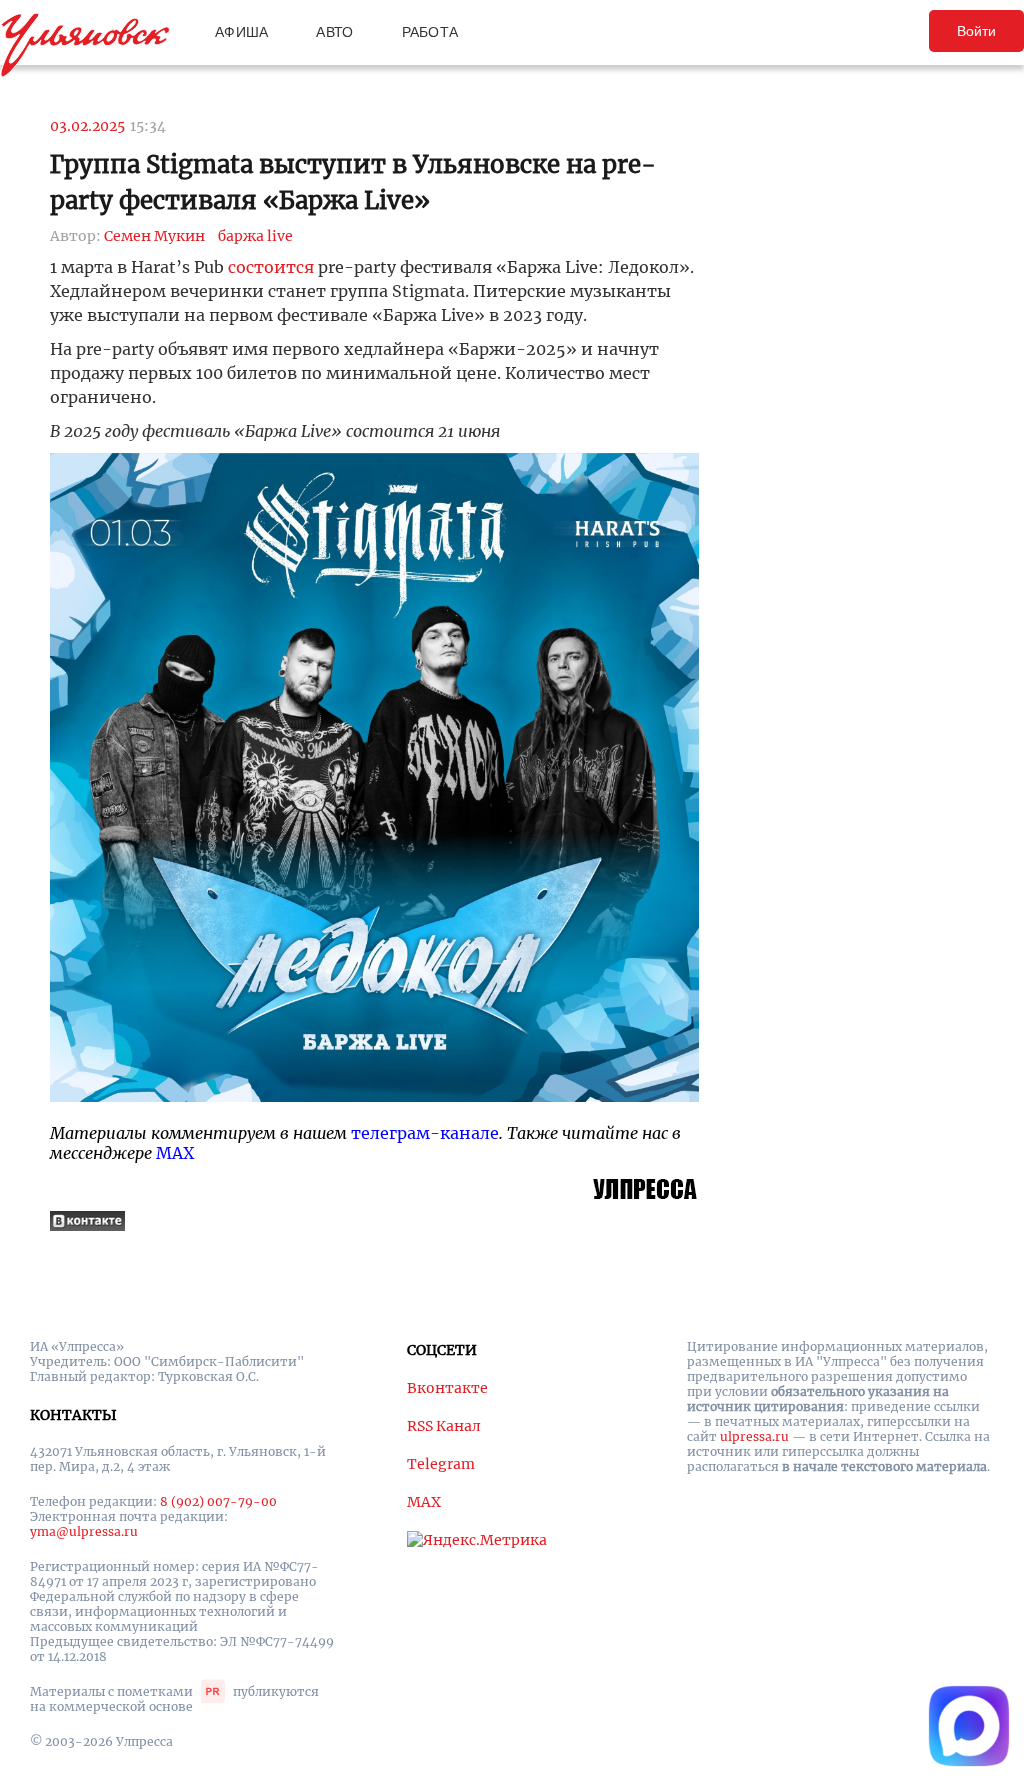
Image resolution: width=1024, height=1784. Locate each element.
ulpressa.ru (754, 1436)
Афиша (241, 32)
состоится (271, 267)
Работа (430, 32)
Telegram (441, 1464)
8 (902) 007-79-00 (218, 1501)
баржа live (255, 236)
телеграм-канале (425, 1133)
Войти (976, 31)
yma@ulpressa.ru (84, 1531)
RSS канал (444, 1426)
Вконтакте (447, 1388)
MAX (175, 1153)
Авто (334, 32)
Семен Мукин (154, 236)
